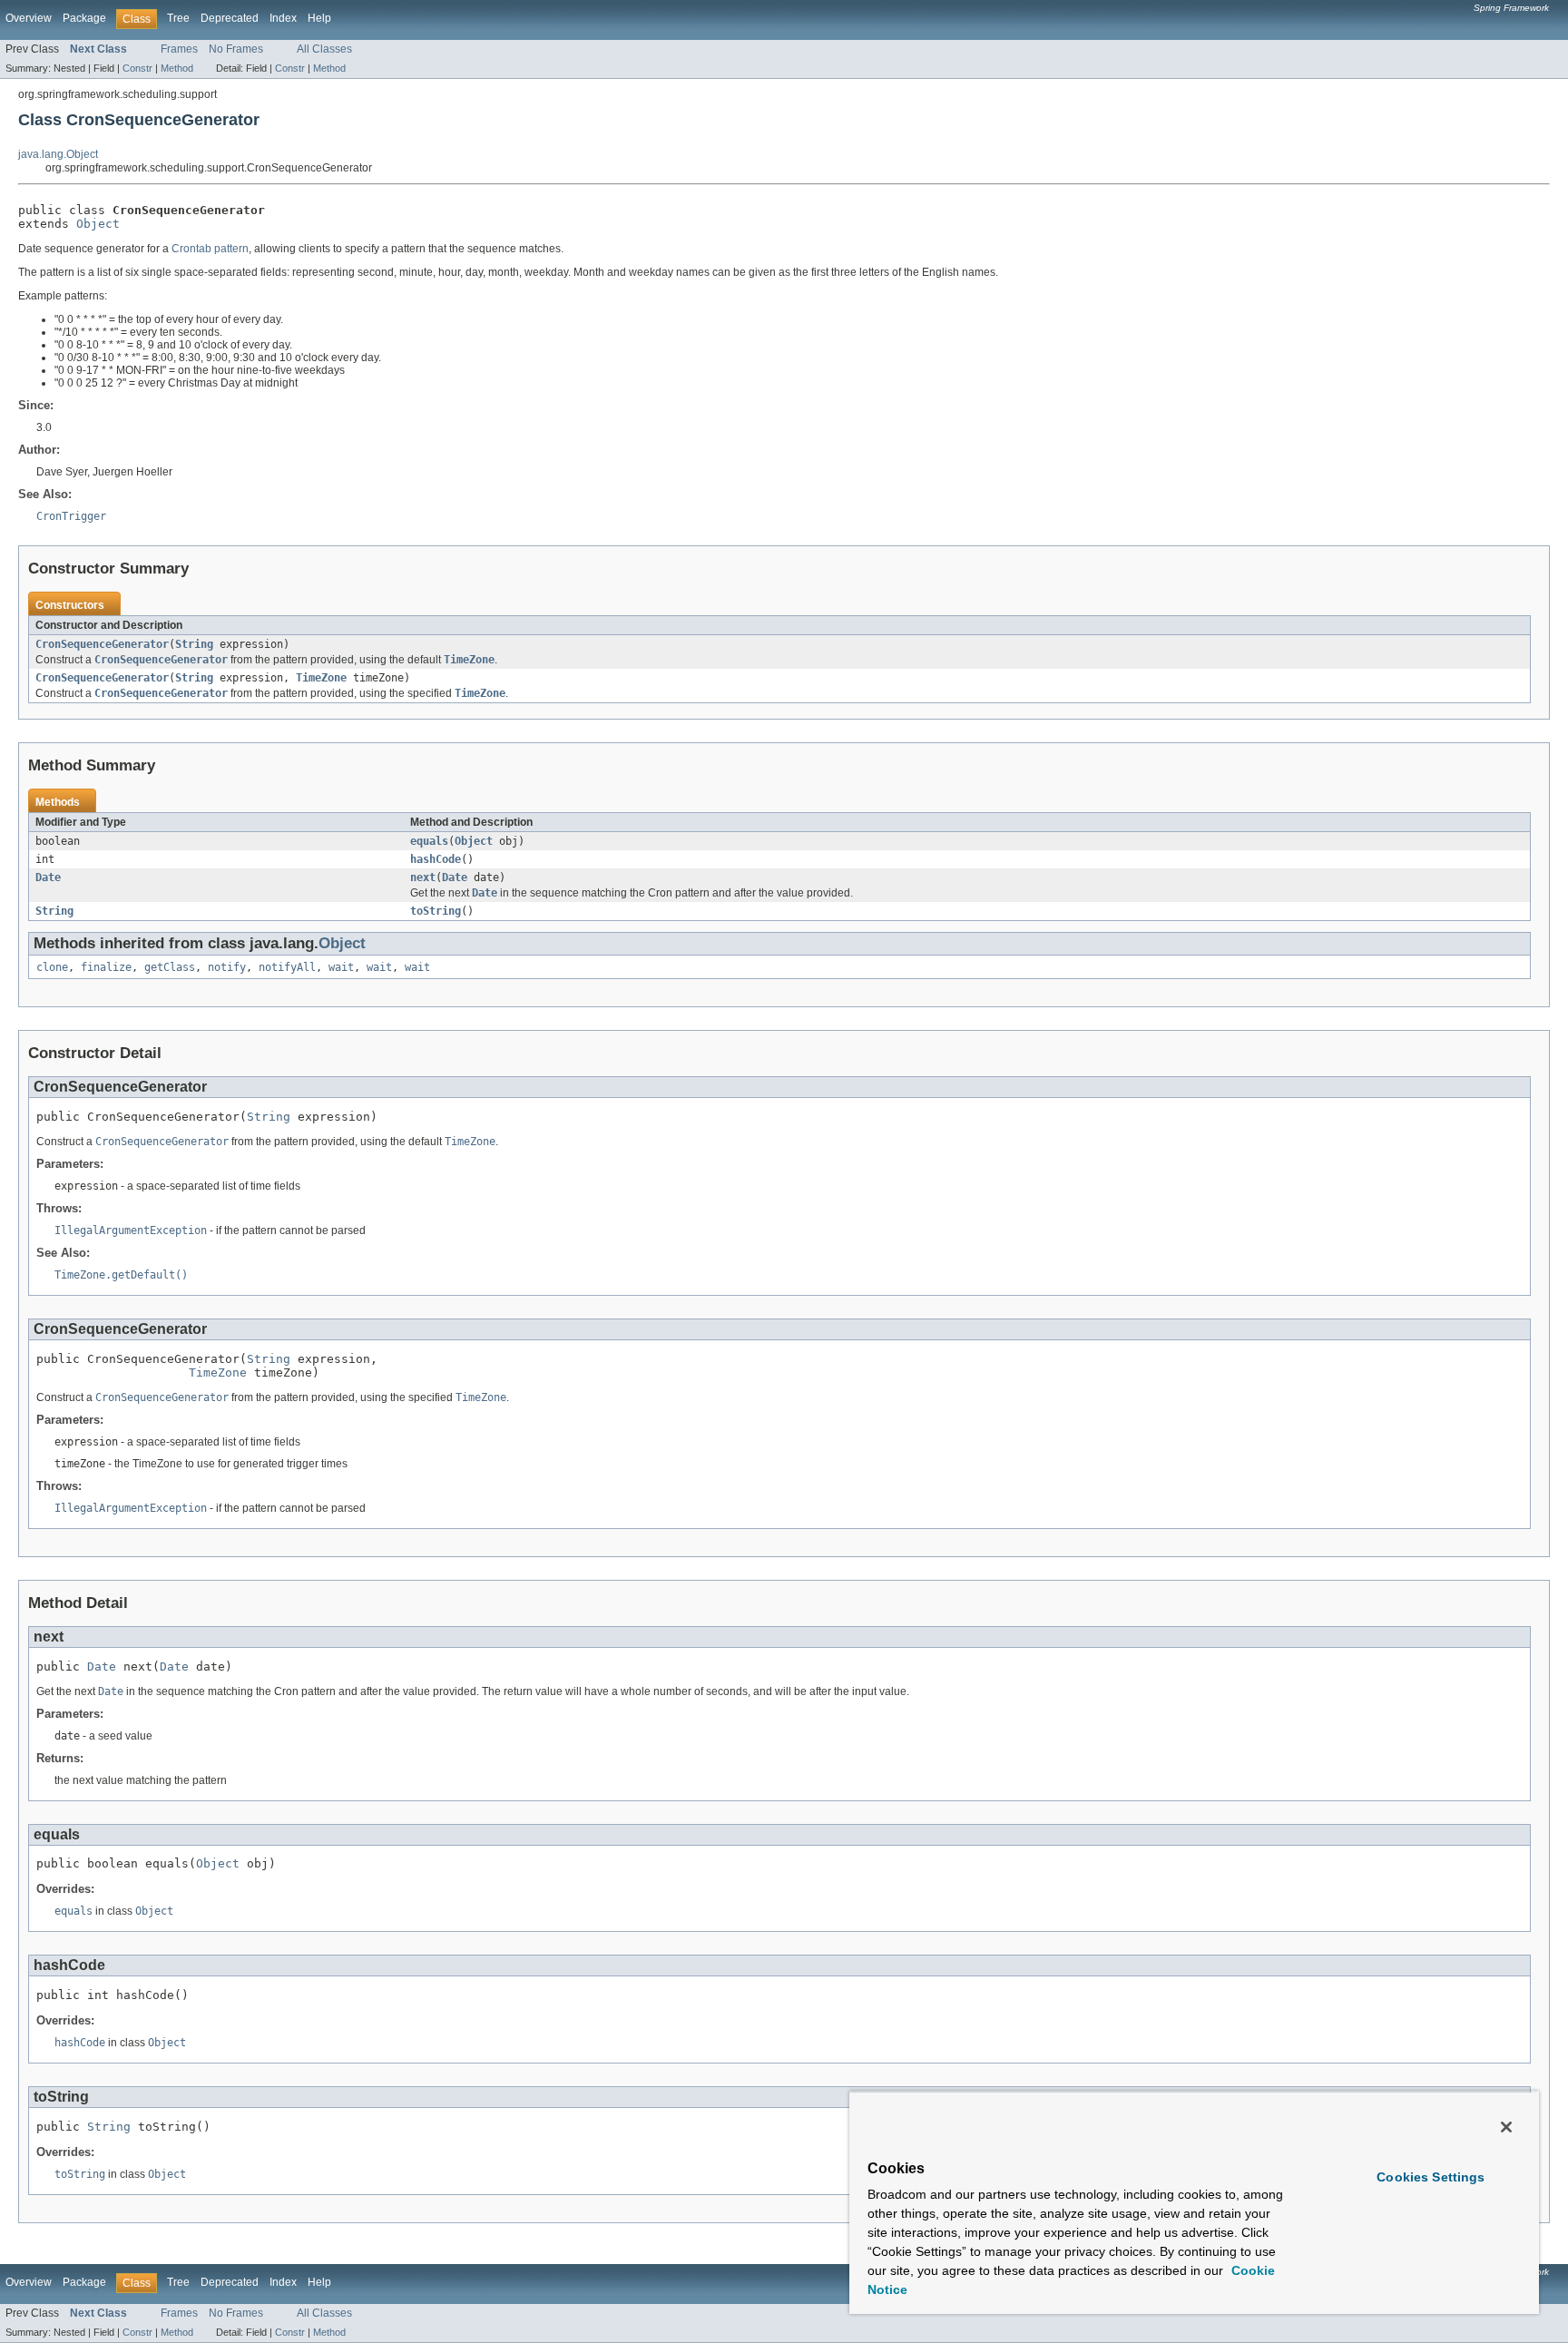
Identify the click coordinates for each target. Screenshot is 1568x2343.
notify (227, 967)
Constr (137, 68)
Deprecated (230, 18)
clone (52, 967)
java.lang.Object (58, 154)
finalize (106, 967)
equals (429, 841)
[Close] (1506, 2127)
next (423, 877)
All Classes (324, 49)
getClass (170, 967)
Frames (179, 49)
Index (283, 18)
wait (341, 967)
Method (177, 68)
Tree (178, 18)
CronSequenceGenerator (102, 644)
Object (98, 224)
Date (48, 877)
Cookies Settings (1431, 2177)
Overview (29, 18)
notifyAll (287, 967)
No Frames (236, 49)
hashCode (436, 859)
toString (436, 911)
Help (319, 18)
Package (84, 18)
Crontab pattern (210, 249)
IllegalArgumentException (131, 1230)
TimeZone (321, 678)
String (194, 644)
